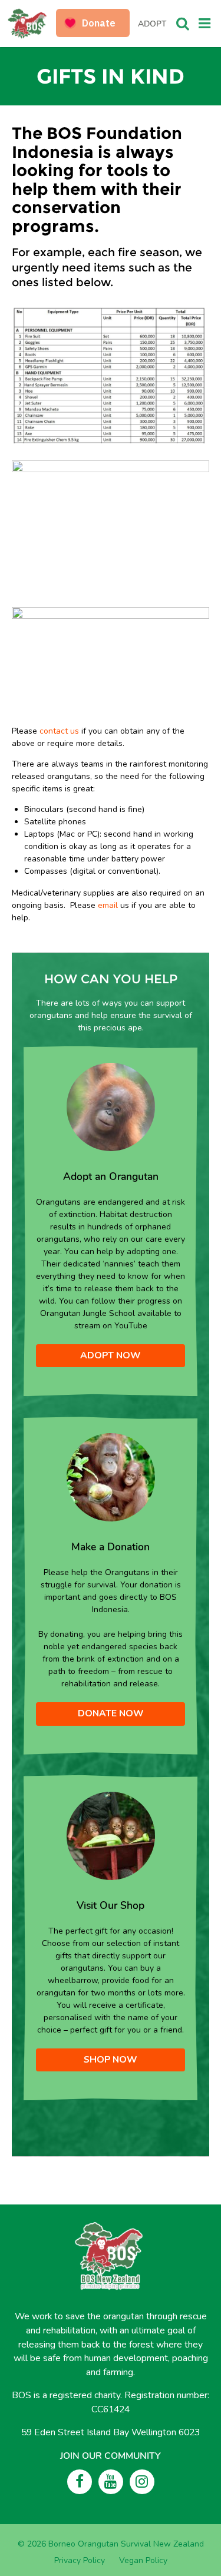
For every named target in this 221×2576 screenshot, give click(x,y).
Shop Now (111, 2060)
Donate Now (111, 1713)
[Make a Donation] (111, 1477)
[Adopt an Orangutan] (111, 1106)
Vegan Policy (143, 2560)
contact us (59, 731)
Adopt (152, 24)
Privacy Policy (80, 2560)
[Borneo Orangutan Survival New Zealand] (33, 24)
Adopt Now (111, 1355)
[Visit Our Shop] (111, 1835)
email (108, 905)
